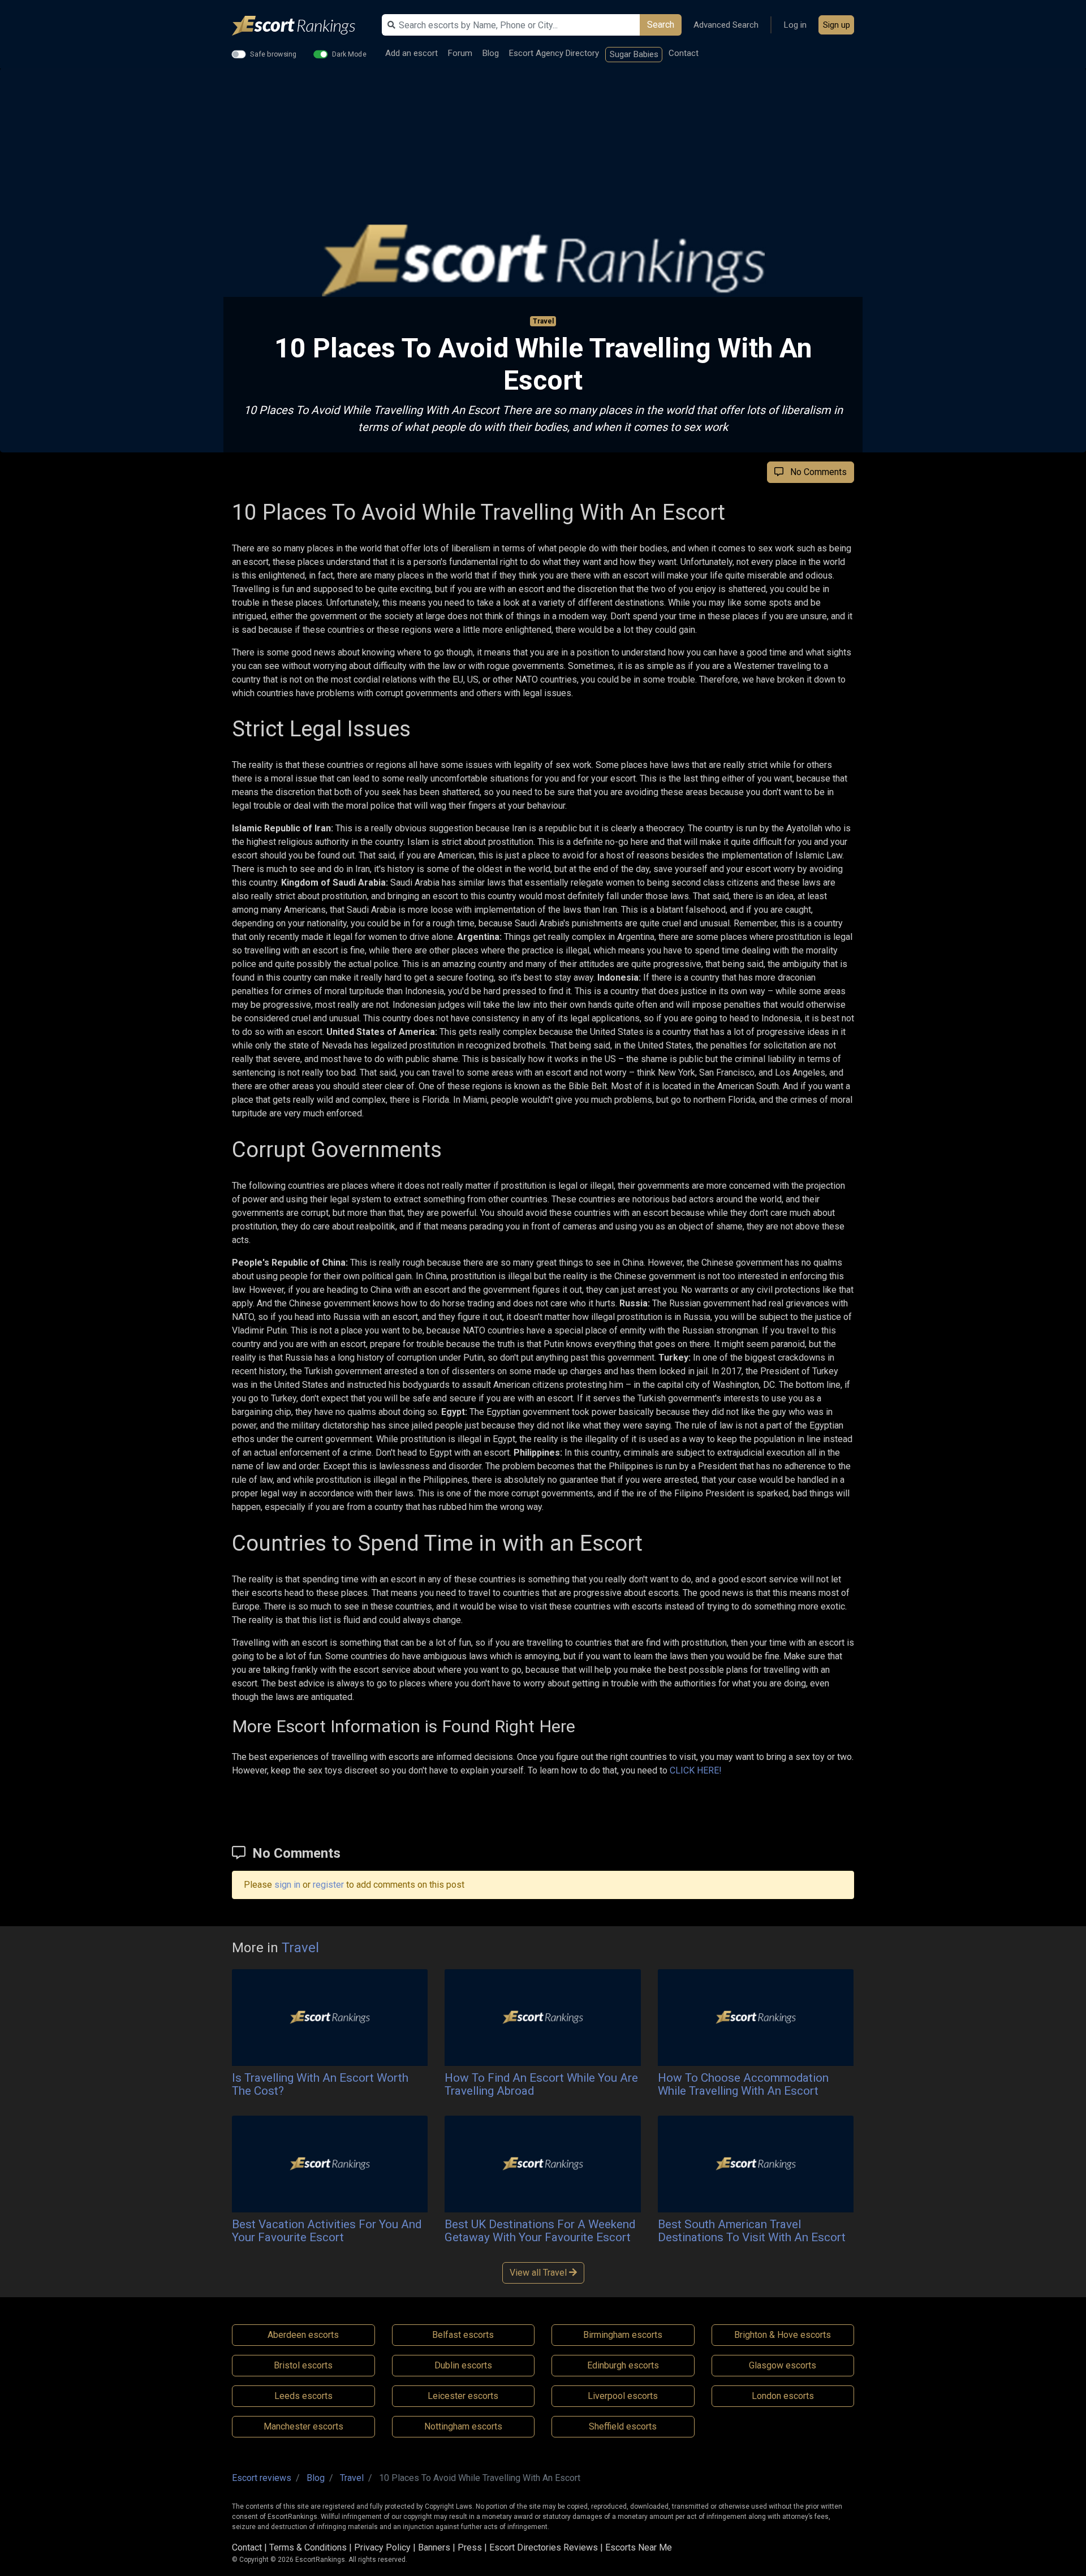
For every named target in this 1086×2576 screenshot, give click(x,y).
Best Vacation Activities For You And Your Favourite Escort (327, 2231)
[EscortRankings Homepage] (303, 26)
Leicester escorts (463, 2396)
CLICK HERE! (696, 1770)
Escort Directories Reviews (544, 2547)
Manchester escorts (303, 2426)
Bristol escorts (303, 2365)
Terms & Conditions (308, 2547)
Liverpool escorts (623, 2396)
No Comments (815, 472)
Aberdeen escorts (303, 2335)
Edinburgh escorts (623, 2365)
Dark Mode (349, 54)
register (328, 1885)
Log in (795, 25)
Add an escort (411, 53)
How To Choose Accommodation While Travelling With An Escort (743, 2084)
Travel (543, 321)
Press (470, 2547)
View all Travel (539, 2273)
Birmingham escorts (623, 2335)
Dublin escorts (463, 2365)
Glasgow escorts (783, 2365)
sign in (287, 1885)
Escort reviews (262, 2478)
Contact (684, 53)
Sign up (837, 25)
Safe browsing (273, 54)
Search (661, 25)
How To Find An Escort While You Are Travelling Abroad (541, 2084)
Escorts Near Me (639, 2547)
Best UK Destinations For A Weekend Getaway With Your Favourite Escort (540, 2231)
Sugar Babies (634, 54)
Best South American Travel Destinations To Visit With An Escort (752, 2231)
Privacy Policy (382, 2547)
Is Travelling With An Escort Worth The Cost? (320, 2084)
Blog (491, 53)
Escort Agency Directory (554, 53)
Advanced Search (726, 25)
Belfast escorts (463, 2335)
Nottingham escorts (463, 2426)
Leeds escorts (303, 2396)
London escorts (783, 2396)
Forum (460, 53)
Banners (434, 2547)
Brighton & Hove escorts (783, 2335)
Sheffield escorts (623, 2426)
